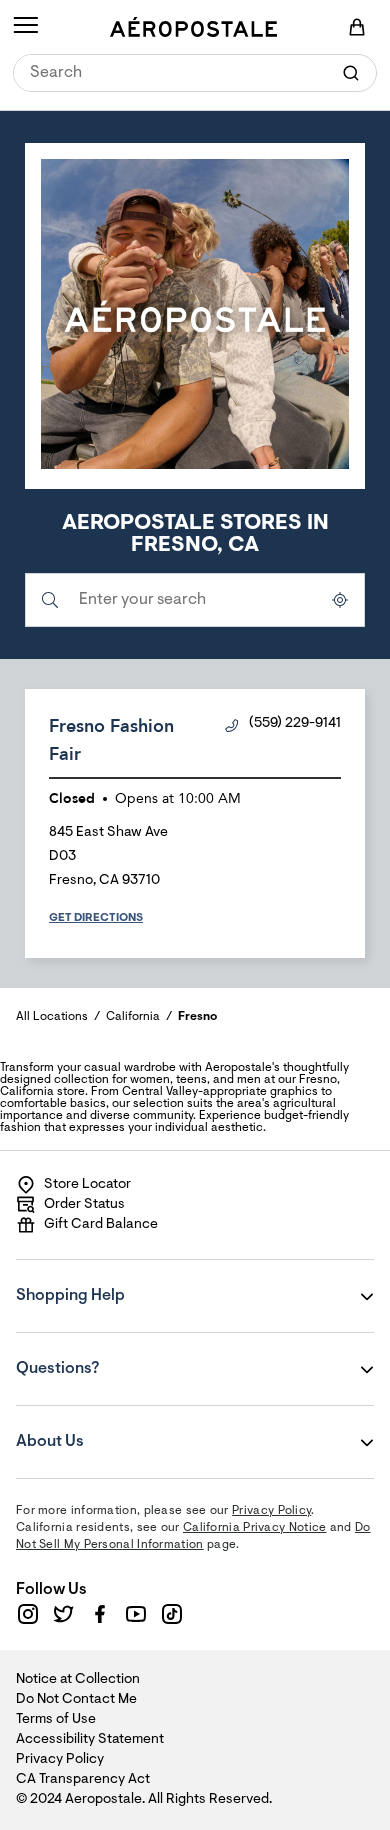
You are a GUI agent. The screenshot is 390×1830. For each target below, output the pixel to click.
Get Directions (96, 918)
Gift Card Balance (101, 1225)
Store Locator (87, 1185)
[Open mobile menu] (25, 27)
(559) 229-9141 (295, 724)
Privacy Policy (271, 1511)
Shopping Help (137, 1282)
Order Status (84, 1205)
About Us (137, 1428)
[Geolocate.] (340, 600)
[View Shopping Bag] (357, 27)
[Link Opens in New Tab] (28, 1614)
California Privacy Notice (255, 1528)
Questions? (137, 1355)
